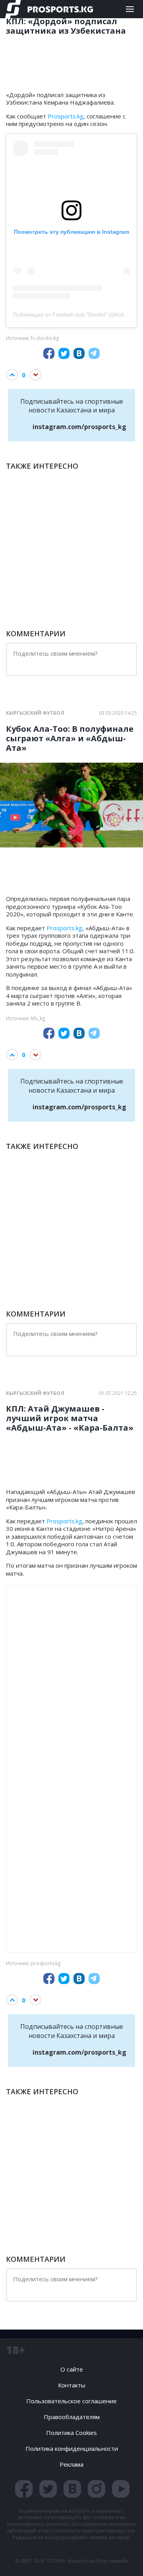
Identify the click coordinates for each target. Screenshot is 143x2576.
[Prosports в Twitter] (48, 2489)
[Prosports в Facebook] (24, 2489)
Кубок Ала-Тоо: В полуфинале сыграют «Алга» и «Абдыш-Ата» (70, 738)
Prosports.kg (66, 116)
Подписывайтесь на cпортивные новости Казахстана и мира (73, 414)
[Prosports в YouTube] (121, 2489)
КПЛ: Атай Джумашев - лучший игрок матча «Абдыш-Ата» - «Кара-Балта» (70, 1418)
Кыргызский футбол (35, 713)
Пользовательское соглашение (71, 2401)
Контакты (72, 2385)
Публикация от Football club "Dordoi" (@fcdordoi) (75, 315)
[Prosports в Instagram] (97, 2489)
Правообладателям (72, 2417)
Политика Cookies (71, 2433)
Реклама (71, 2464)
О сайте (72, 2369)
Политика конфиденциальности (72, 2448)
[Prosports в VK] (72, 2489)
